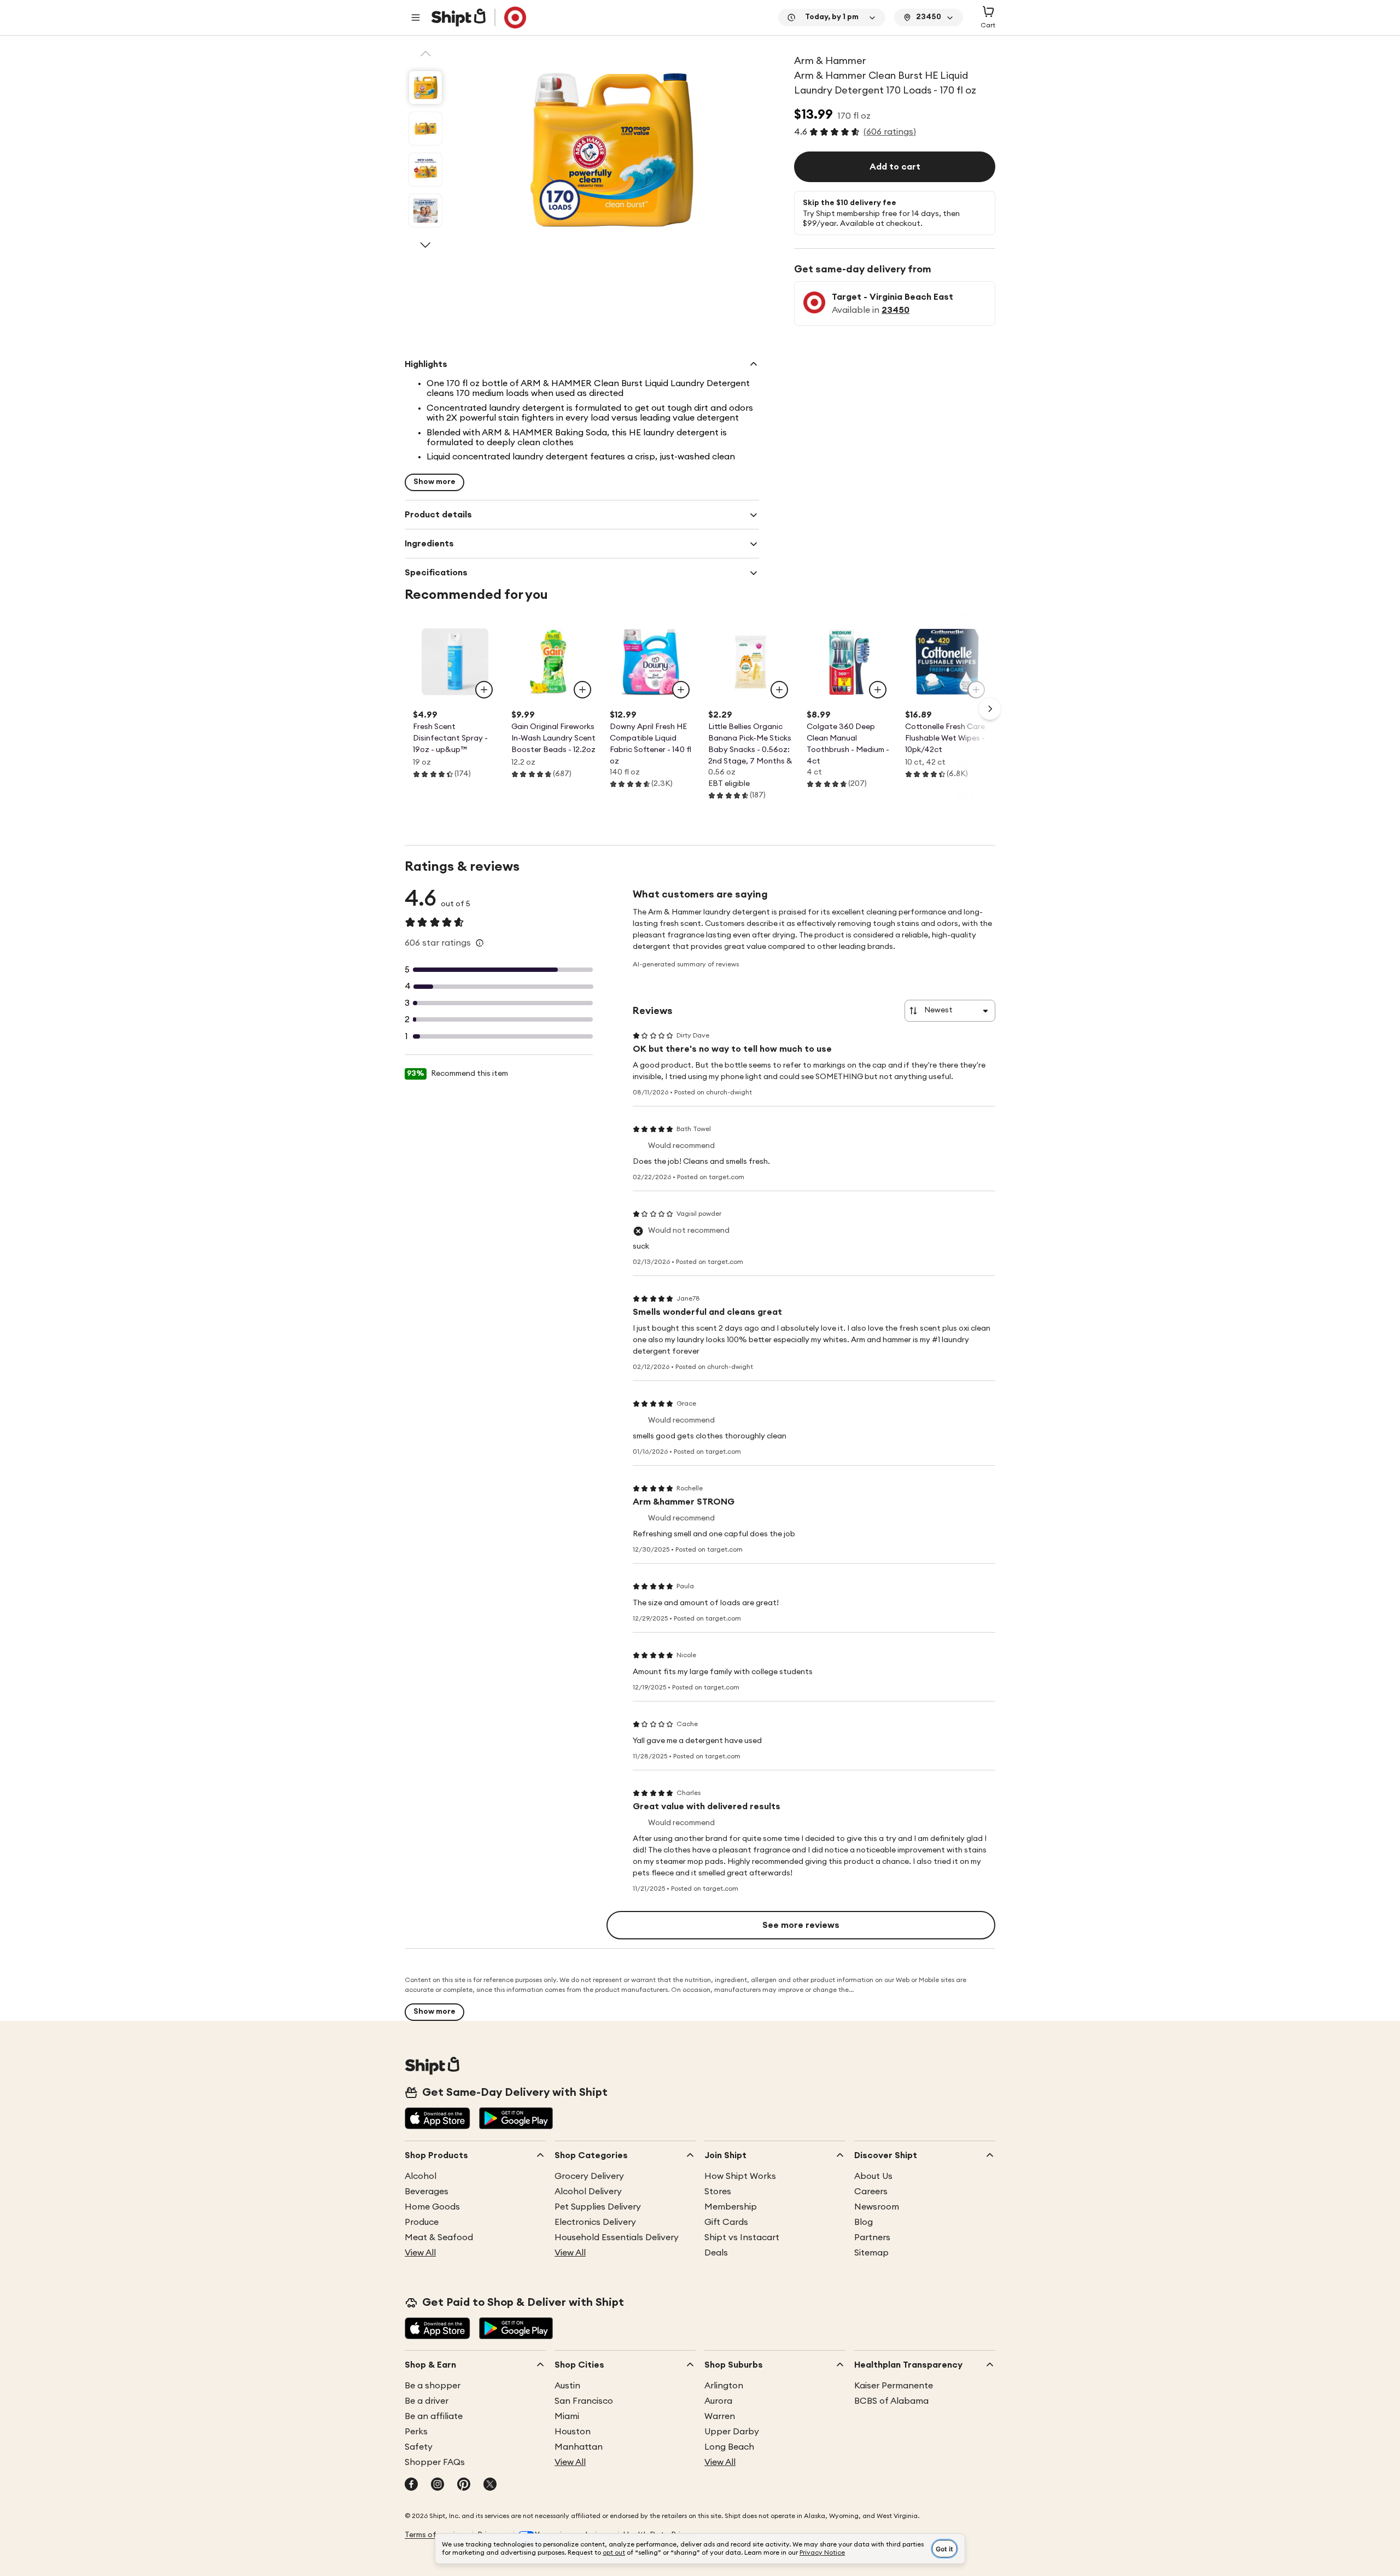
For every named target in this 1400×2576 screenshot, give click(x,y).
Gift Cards (726, 2222)
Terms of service (434, 2535)
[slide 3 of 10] (425, 170)
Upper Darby (732, 2432)
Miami (567, 2416)
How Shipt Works (740, 2176)
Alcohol (421, 2176)
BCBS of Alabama (891, 2401)
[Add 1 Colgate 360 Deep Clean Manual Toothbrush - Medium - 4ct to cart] (878, 690)
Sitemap (871, 2253)
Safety (419, 2447)
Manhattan (579, 2447)
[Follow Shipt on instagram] (437, 2485)
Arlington (724, 2386)
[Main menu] (416, 18)
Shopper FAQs (435, 2462)
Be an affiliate (434, 2416)
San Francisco (584, 2401)
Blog (864, 2222)
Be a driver (427, 2401)
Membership (731, 2207)
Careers (871, 2192)
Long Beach (729, 2447)
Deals (716, 2253)
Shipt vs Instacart (742, 2237)
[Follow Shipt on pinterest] (464, 2485)
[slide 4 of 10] (425, 211)
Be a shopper (433, 2386)
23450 (896, 310)
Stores (718, 2192)
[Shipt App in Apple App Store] (437, 2119)
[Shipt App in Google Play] (516, 2119)
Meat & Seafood (439, 2237)
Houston (573, 2432)
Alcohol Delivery (588, 2192)
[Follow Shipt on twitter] (490, 2485)
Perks (416, 2432)
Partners (872, 2237)
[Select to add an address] (479, 18)
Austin (567, 2386)
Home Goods (432, 2207)
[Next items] (990, 709)
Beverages (427, 2192)
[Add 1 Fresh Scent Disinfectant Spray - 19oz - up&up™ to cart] (484, 690)
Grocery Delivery (589, 2176)
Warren (720, 2416)
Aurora (718, 2401)
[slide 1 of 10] (425, 88)
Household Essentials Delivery (617, 2237)
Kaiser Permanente (894, 2386)
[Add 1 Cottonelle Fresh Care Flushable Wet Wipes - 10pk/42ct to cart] (976, 690)
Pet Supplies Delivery (598, 2207)
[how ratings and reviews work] (480, 943)
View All (420, 2253)
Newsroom (877, 2207)
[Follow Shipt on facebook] (411, 2485)
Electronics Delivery (595, 2222)
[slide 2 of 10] (425, 129)
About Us (873, 2176)
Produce (422, 2222)
